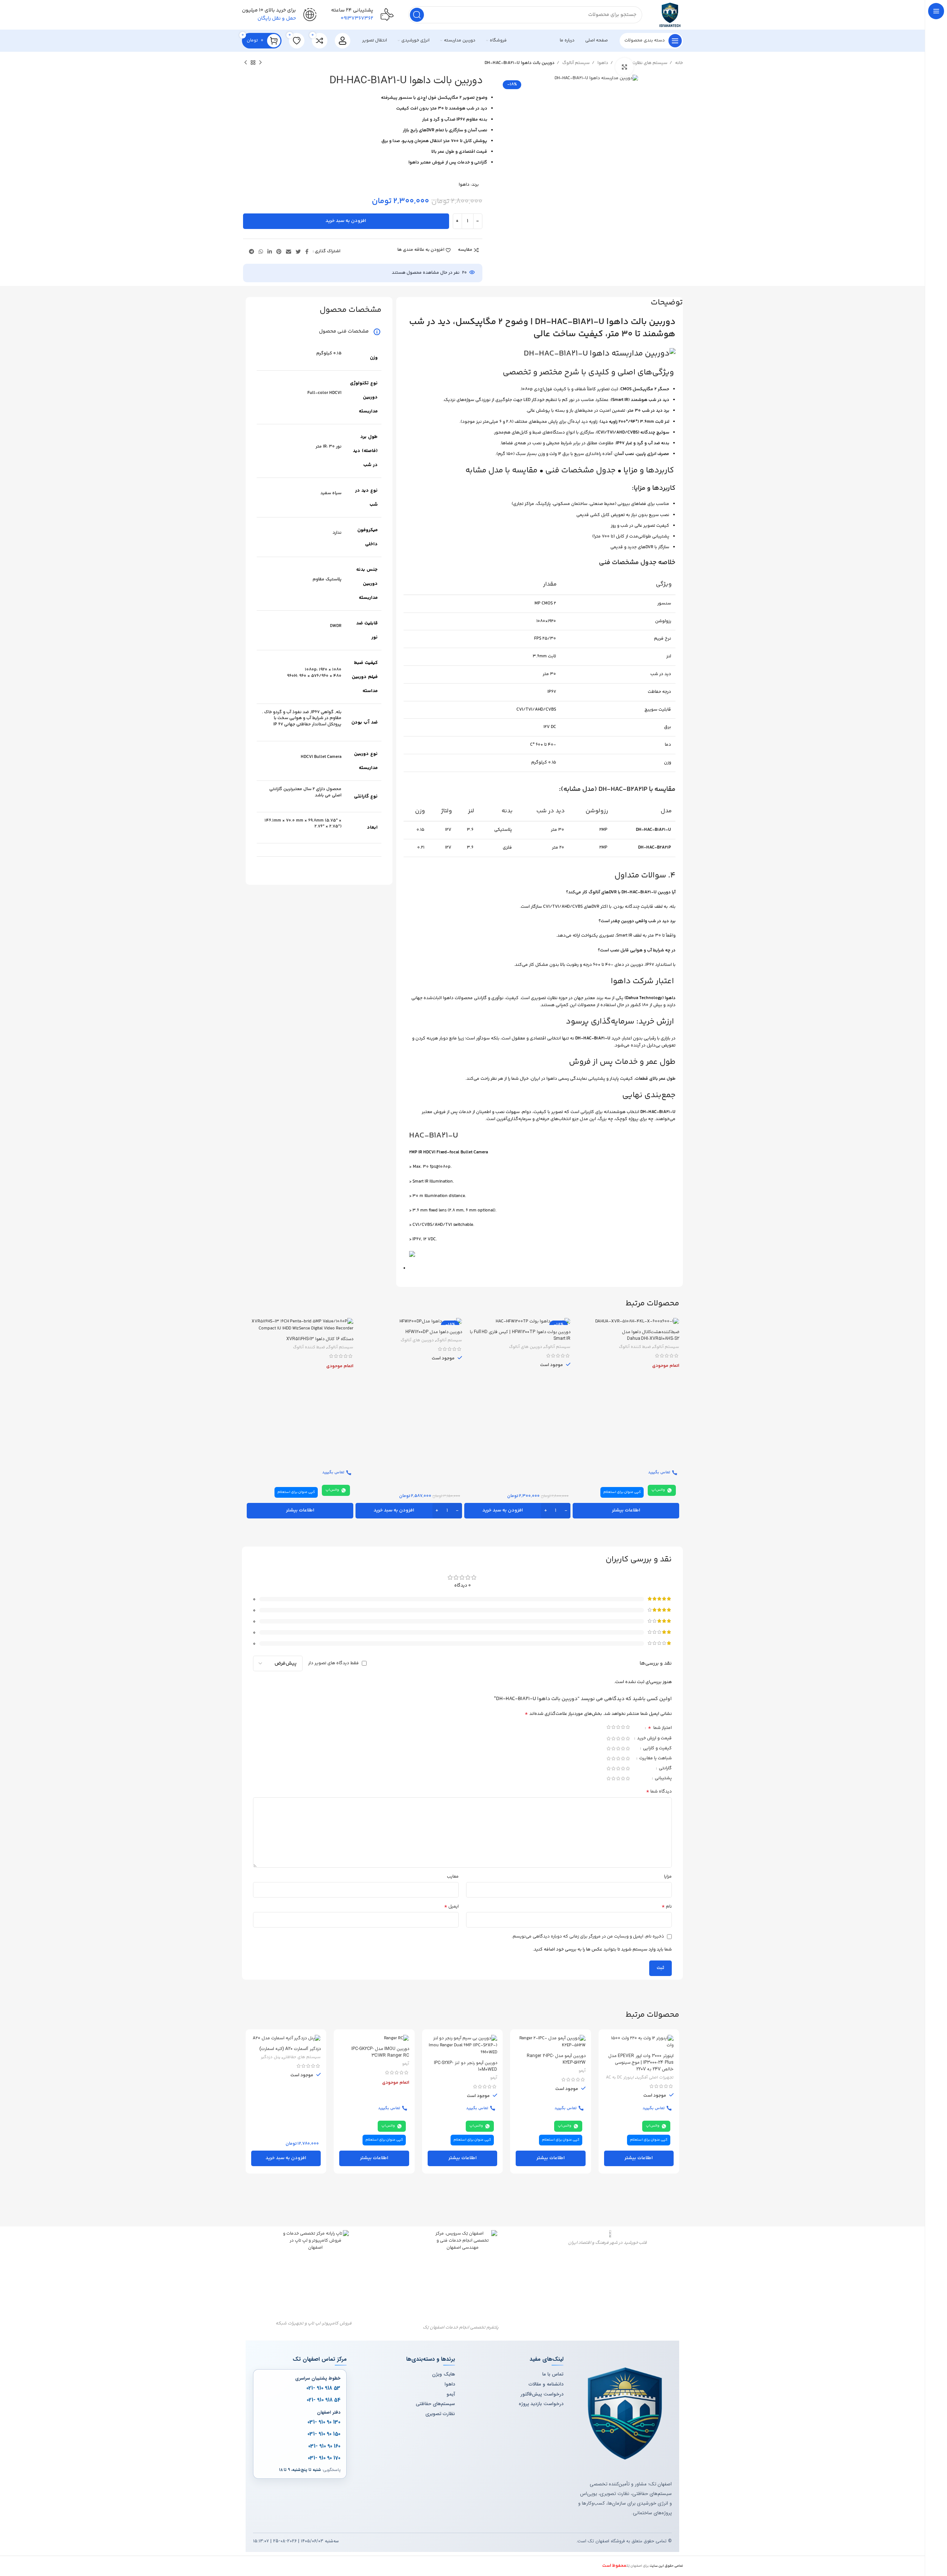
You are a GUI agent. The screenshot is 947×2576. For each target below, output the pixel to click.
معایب (453, 1877)
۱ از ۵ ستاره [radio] (628, 1727)
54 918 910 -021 (323, 2400)
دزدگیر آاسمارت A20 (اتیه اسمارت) (290, 2049)
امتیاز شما (660, 1729)
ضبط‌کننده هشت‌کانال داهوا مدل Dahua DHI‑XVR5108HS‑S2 (651, 1335)
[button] (518, 1511)
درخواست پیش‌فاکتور (542, 2394)
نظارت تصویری (440, 2414)
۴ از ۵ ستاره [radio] (614, 1727)
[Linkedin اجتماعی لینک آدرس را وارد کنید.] (270, 252)
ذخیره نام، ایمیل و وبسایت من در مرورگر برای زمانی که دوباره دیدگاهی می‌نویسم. (588, 1937)
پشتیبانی (663, 1779)
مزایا (668, 1877)
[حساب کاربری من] (343, 41)
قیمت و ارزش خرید (654, 1739)
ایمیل (451, 1907)
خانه (678, 63)
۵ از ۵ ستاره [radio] (609, 1727)
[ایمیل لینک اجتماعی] (289, 252)
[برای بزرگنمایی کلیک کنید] (624, 67)
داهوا (602, 63)
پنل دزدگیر (271, 2057)
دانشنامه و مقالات (546, 2384)
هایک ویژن (444, 2374)
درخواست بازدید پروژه (541, 2404)
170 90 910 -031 (324, 2458)
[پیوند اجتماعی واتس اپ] (261, 252)
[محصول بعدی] (246, 63)
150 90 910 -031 (324, 2434)
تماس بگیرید (659, 1472)
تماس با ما (553, 2374)
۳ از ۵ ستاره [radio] (618, 1727)
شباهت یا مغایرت (655, 1759)
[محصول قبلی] (260, 63)
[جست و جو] (417, 15)
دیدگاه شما (659, 1792)
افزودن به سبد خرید (346, 221)
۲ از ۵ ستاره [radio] (623, 1727)
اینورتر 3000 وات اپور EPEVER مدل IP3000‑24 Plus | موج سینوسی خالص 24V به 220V (641, 2063)
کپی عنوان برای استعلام (622, 1492)
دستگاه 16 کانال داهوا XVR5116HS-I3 (320, 1339)
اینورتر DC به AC (620, 2078)
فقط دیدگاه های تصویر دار (333, 1663)
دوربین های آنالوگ (526, 1347)
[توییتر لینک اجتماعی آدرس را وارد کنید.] (298, 252)
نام (667, 1907)
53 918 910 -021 (323, 2388)
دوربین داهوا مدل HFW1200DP (434, 1332)
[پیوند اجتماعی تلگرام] (252, 252)
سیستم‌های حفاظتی (435, 2404)
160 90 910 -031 (324, 2446)
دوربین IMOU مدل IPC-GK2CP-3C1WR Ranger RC (380, 2052)
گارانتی (665, 1769)
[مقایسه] (252, 1330)
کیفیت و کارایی (657, 1749)
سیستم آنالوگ (575, 63)
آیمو (582, 2071)
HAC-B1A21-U (434, 1136)
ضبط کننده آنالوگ (635, 1347)
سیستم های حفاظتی (301, 2057)
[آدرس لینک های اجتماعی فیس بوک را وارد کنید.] (307, 252)
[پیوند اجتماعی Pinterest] (279, 252)
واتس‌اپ (658, 1490)
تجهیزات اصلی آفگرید (655, 2078)
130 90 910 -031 (324, 2422)
